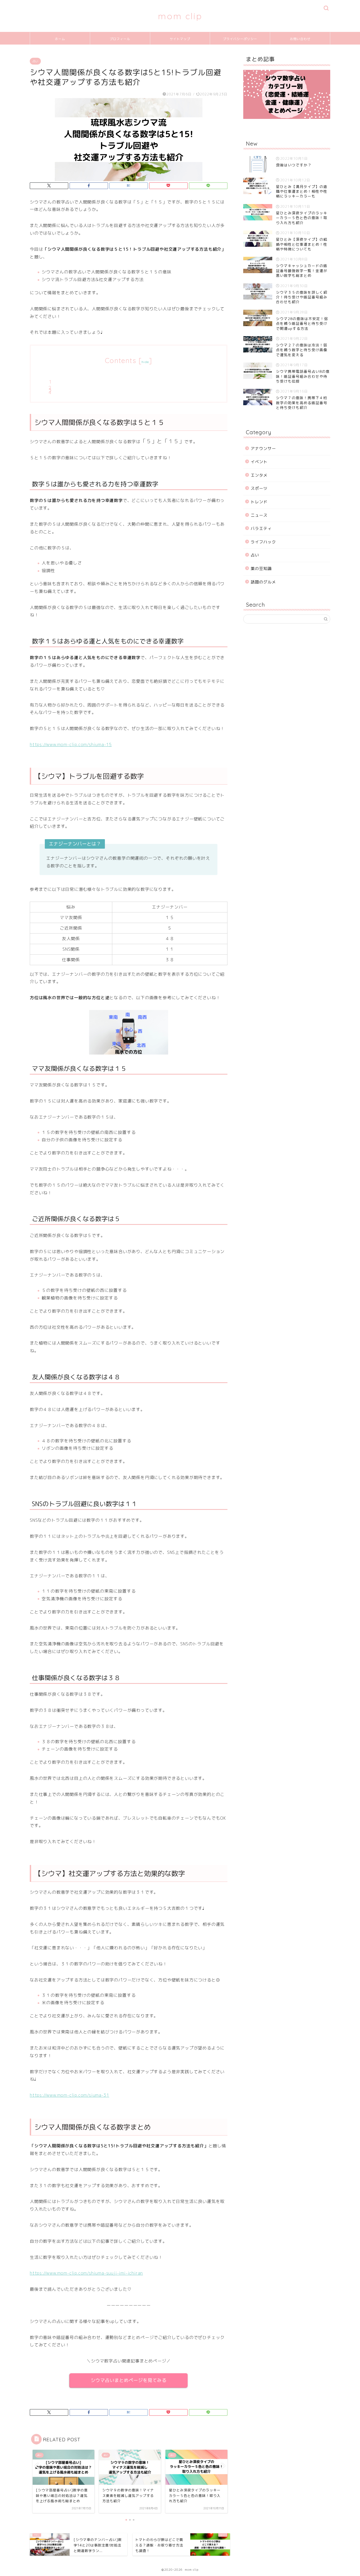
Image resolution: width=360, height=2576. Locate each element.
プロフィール (120, 39)
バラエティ (261, 528)
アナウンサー (263, 449)
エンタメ (259, 475)
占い (35, 61)
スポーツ (259, 488)
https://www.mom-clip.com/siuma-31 (69, 2095)
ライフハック (263, 542)
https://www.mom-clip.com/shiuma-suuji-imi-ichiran (86, 2273)
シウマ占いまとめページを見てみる (129, 2380)
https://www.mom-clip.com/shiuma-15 (71, 745)
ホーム (60, 39)
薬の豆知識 (261, 569)
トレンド (259, 502)
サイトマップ (180, 39)
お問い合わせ (300, 39)
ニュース (259, 515)
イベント (259, 462)
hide (145, 362)
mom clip (180, 16)
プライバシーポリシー (240, 39)
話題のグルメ (263, 582)
